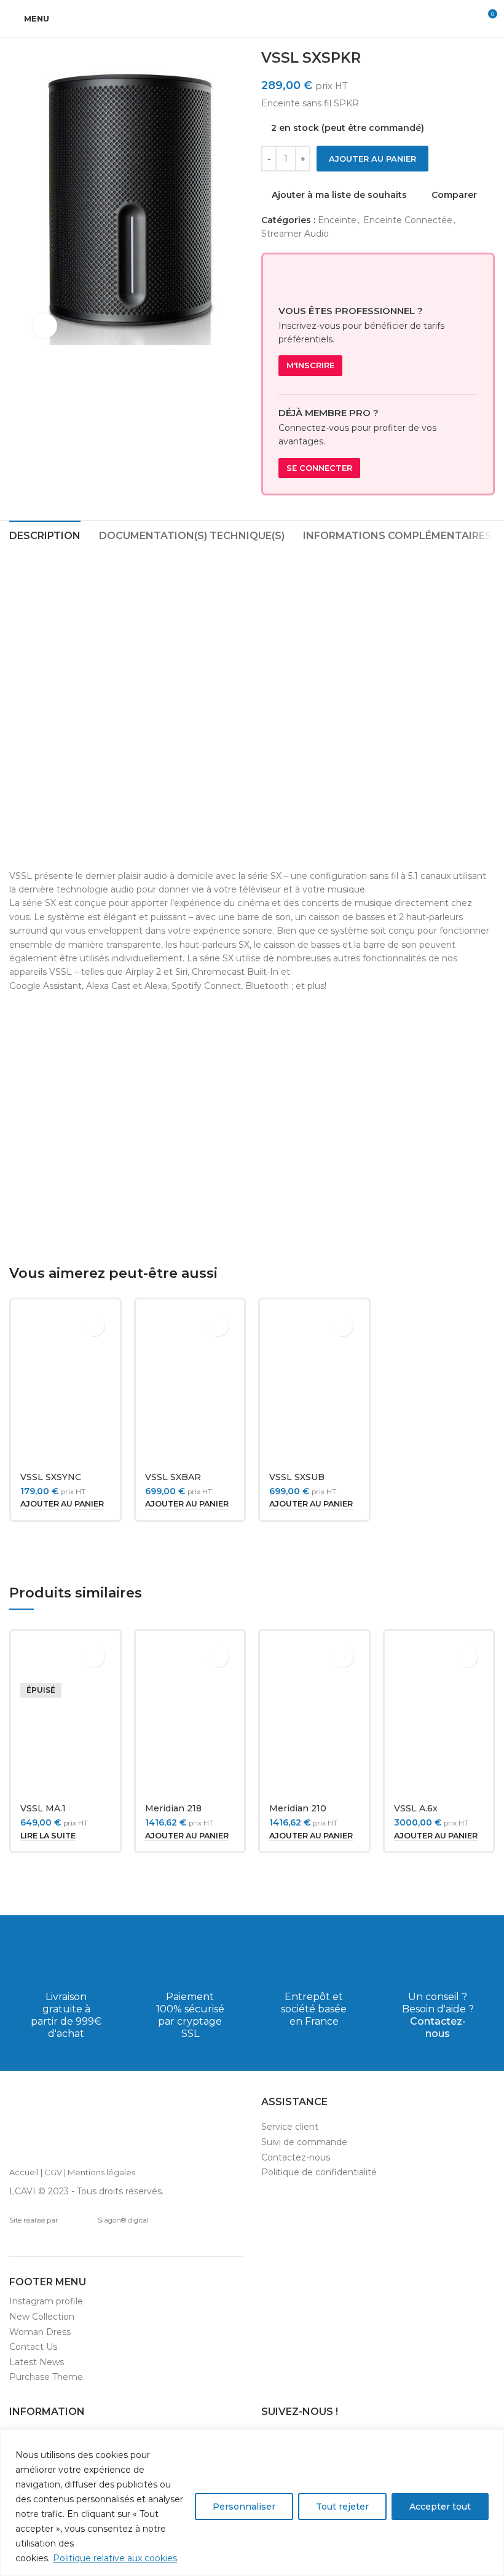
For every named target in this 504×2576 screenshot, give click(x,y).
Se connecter (319, 468)
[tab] (45, 534)
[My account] (465, 18)
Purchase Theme (46, 2377)
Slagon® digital (123, 2220)
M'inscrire (310, 365)
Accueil (24, 2172)
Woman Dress (40, 2332)
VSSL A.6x (416, 1808)
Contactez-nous (438, 2027)
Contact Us (33, 2347)
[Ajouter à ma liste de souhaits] (94, 1325)
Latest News (37, 2362)
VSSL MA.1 (43, 1808)
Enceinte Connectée (408, 220)
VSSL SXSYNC (51, 1477)
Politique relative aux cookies (115, 2558)
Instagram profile (46, 2301)
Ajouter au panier (372, 159)
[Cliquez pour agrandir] (45, 326)
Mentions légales (101, 2172)
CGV (53, 2172)
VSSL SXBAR (173, 1477)
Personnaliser (244, 2507)
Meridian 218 (173, 1808)
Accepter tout (440, 2507)
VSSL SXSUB (297, 1477)
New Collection (42, 2317)
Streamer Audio (295, 234)
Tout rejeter (342, 2507)
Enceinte (337, 220)
